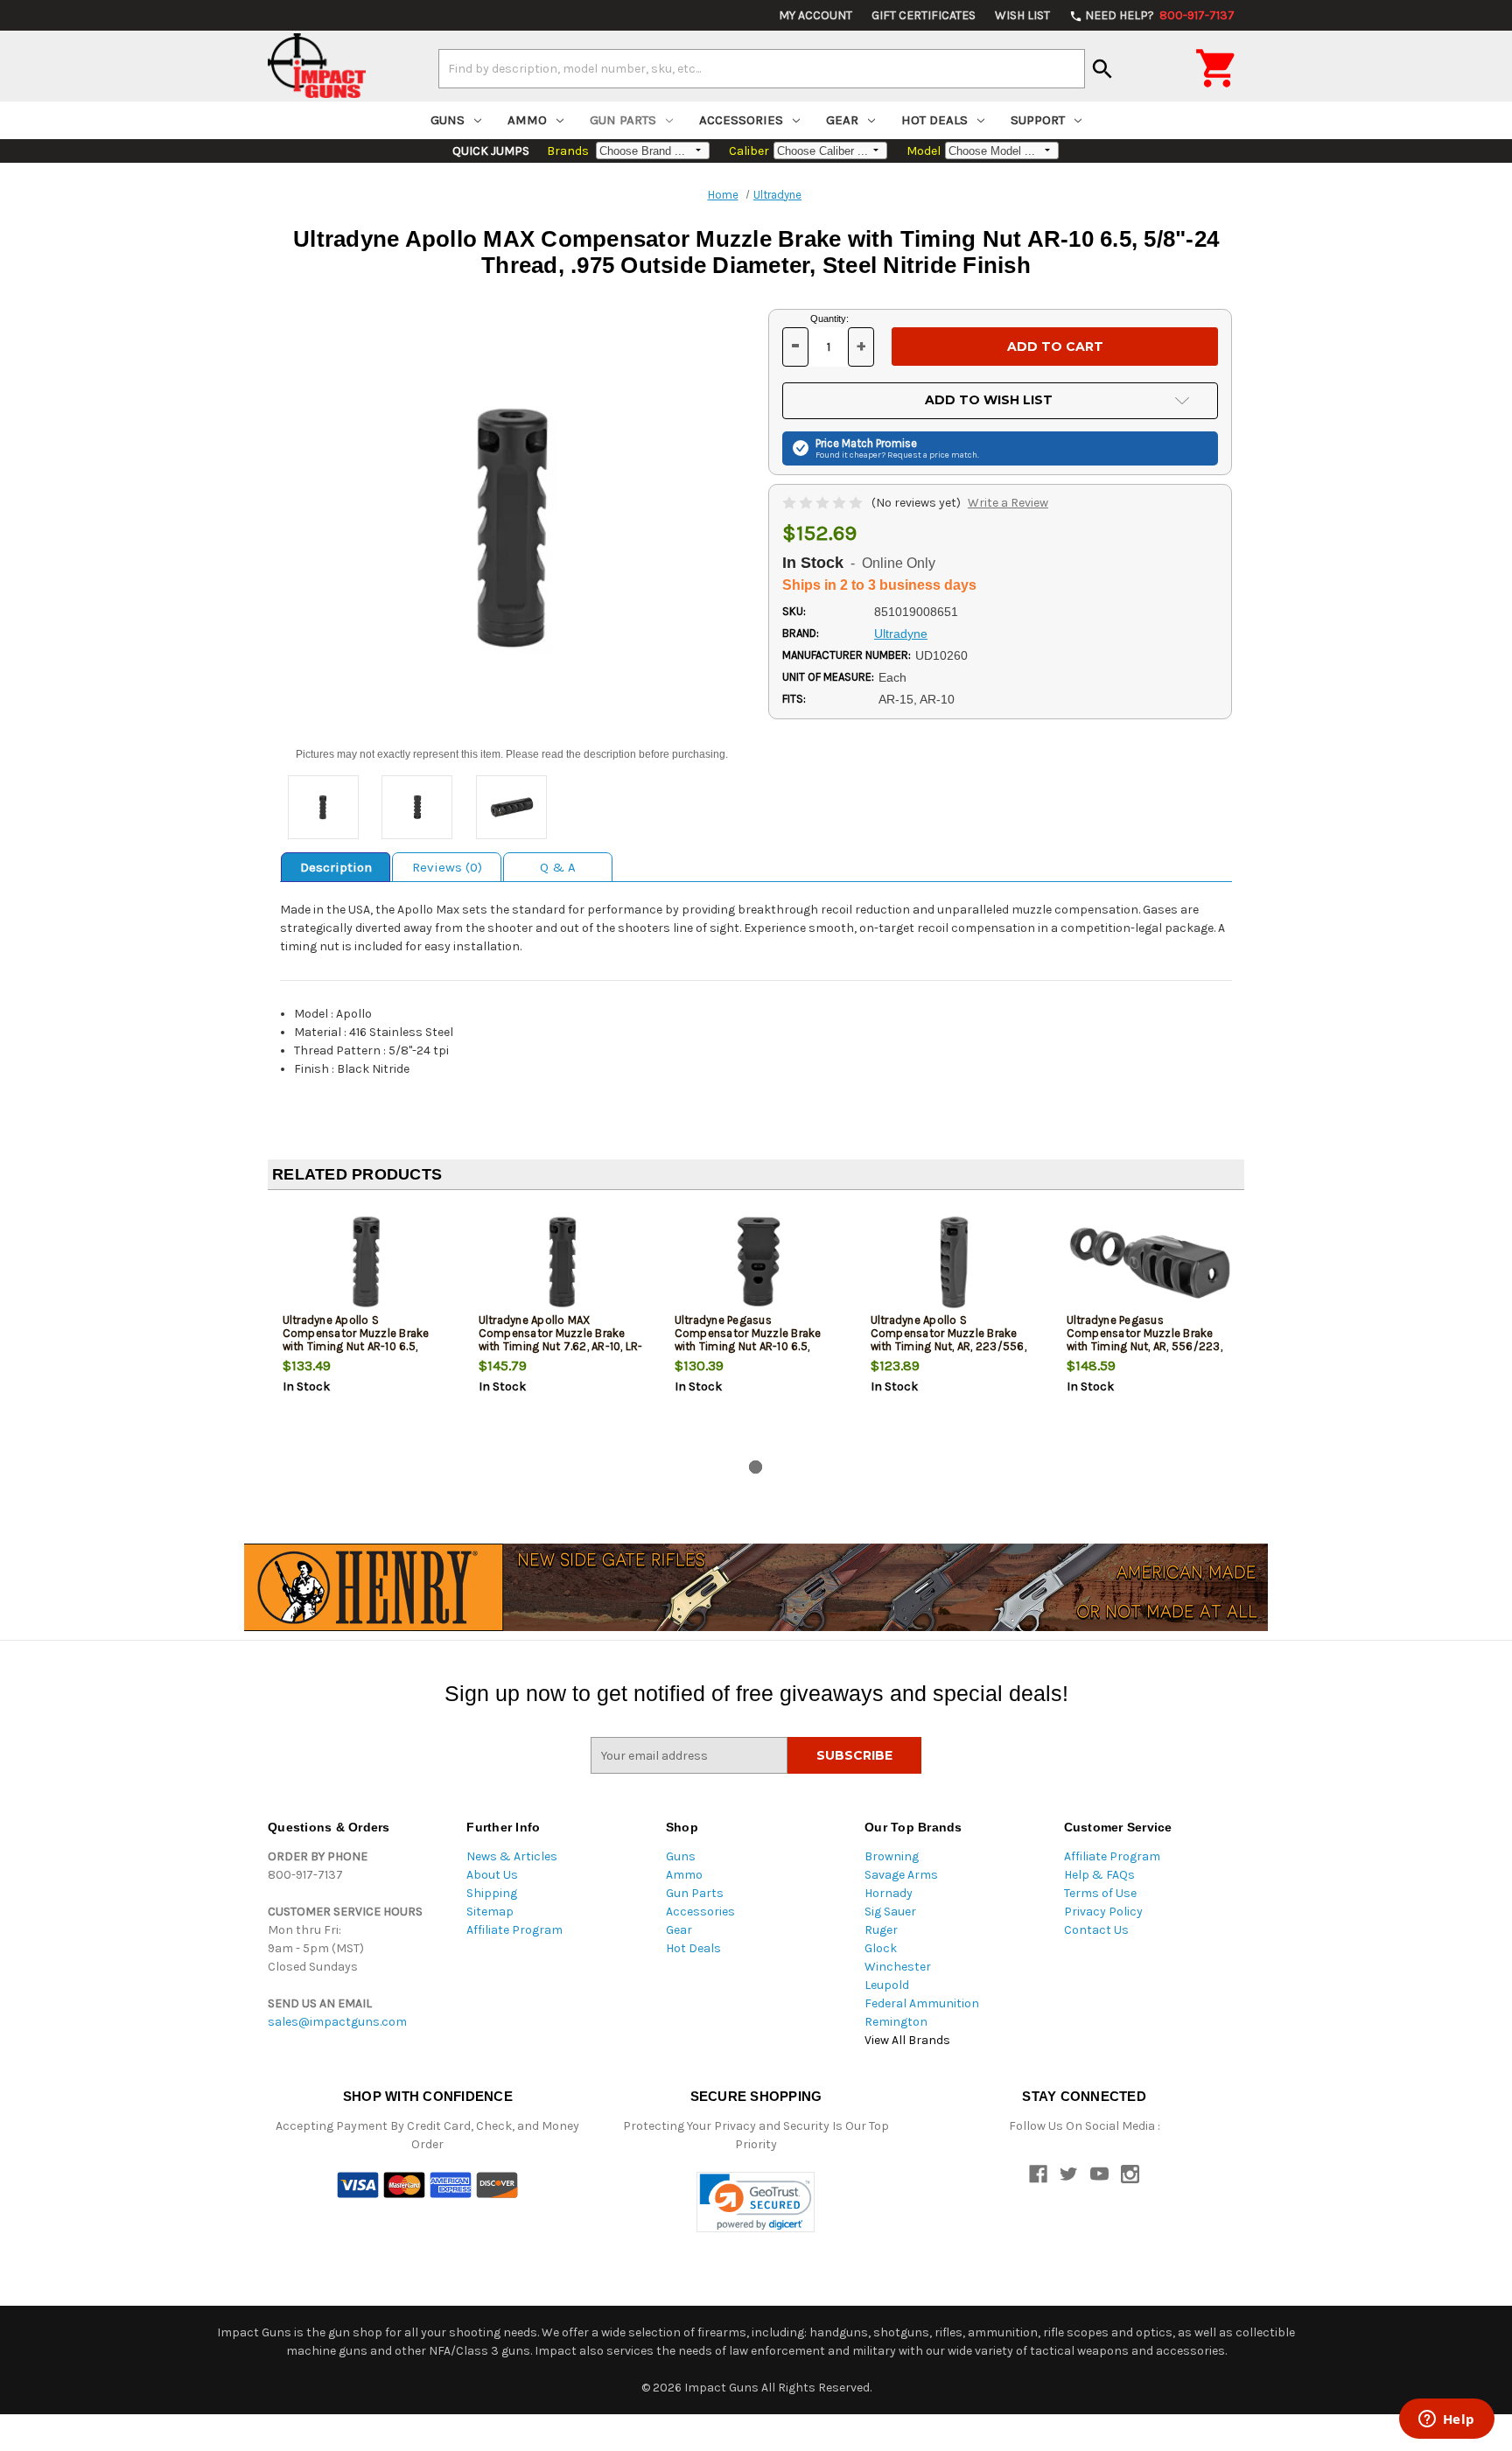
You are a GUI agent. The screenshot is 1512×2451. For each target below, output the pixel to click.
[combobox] (762, 68)
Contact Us (1096, 1930)
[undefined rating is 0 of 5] (824, 503)
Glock (881, 1948)
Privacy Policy (1103, 1912)
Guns (448, 120)
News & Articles (512, 1856)
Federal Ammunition (922, 2003)
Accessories (741, 120)
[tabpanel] (366, 1328)
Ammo (527, 120)
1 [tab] (756, 1467)
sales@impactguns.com (337, 2022)
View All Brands (907, 2040)
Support (1038, 120)
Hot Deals (934, 120)
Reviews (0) (447, 867)
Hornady (889, 1893)
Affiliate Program (514, 1930)
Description (336, 867)
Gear (842, 120)
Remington (896, 2022)
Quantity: (829, 319)
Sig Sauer (890, 1912)
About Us (492, 1875)
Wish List (1022, 15)
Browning (892, 1856)
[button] (756, 2202)
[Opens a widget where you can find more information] (1446, 2420)
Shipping (492, 1893)
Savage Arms (901, 1875)
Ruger (881, 1930)
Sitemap (490, 1912)
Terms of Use (1100, 1893)
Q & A (558, 867)
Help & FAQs (1099, 1875)
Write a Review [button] (1008, 503)
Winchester (898, 1967)
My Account (815, 15)
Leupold (887, 1985)
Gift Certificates (924, 15)
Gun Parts (623, 120)
